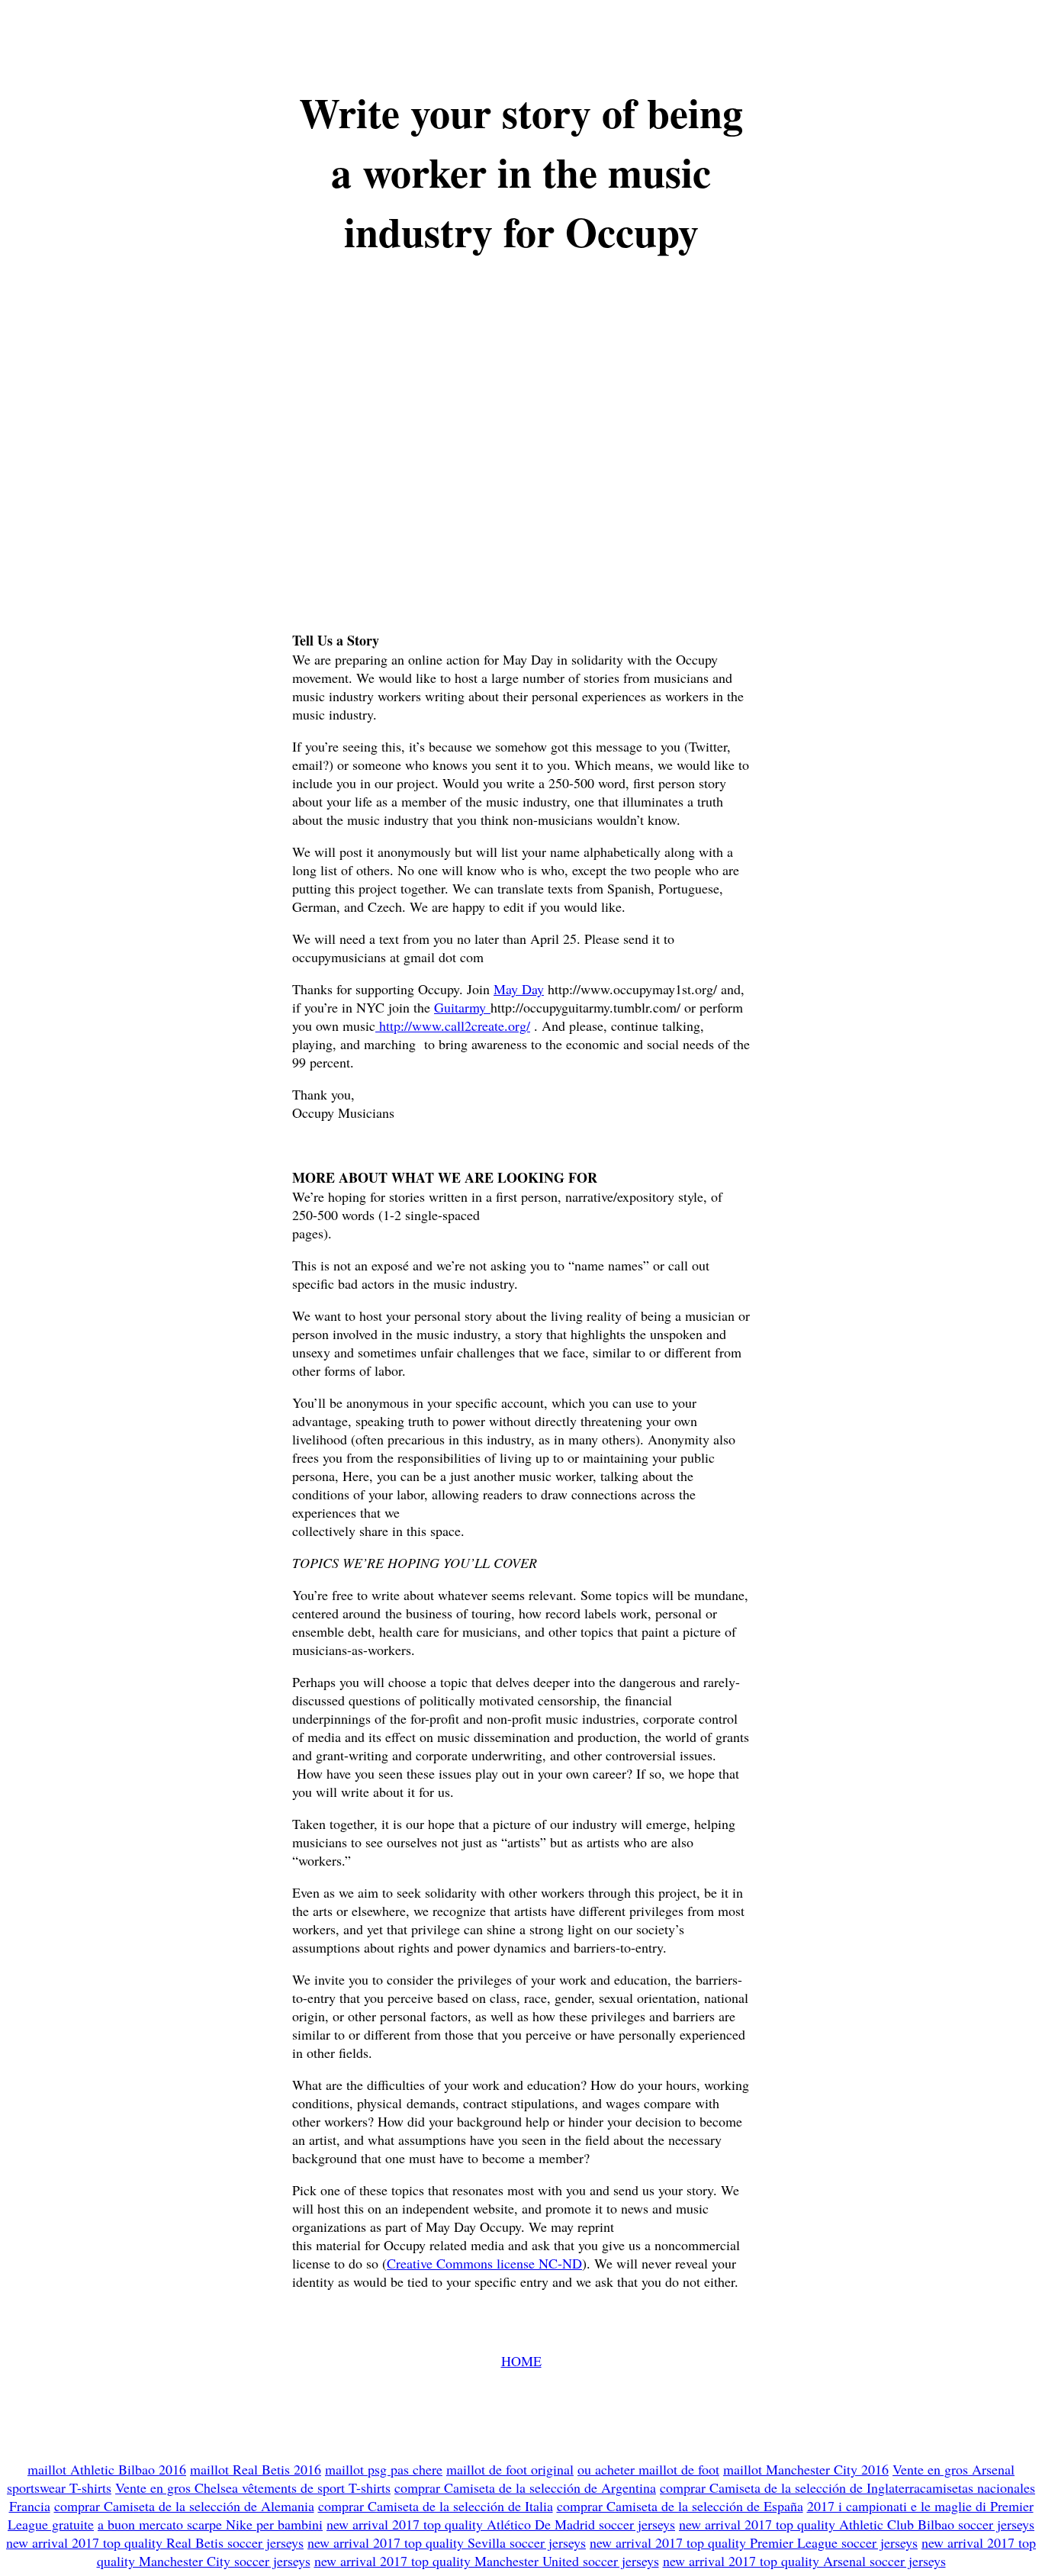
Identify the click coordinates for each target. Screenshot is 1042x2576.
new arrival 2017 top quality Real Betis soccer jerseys (155, 2542)
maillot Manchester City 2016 (806, 2469)
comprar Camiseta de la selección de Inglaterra (790, 2487)
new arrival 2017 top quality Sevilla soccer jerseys (447, 2542)
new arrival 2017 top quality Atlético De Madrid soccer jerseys (501, 2524)
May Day (519, 989)
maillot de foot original (510, 2469)
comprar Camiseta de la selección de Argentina (525, 2487)
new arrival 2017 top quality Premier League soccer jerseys (754, 2542)
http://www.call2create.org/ (453, 1026)
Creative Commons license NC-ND (484, 2263)
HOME (521, 2361)
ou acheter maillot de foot (648, 2469)
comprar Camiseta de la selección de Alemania (184, 2506)
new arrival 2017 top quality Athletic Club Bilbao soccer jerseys (857, 2524)
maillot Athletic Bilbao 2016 (107, 2469)
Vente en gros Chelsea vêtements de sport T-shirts (253, 2487)
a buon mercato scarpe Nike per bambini (210, 2524)
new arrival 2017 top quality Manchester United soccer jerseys (487, 2561)
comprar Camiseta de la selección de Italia (436, 2506)
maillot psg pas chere (384, 2469)
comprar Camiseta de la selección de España (680, 2506)
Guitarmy (462, 1007)
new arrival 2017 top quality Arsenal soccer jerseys (804, 2561)
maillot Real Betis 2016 (256, 2469)
